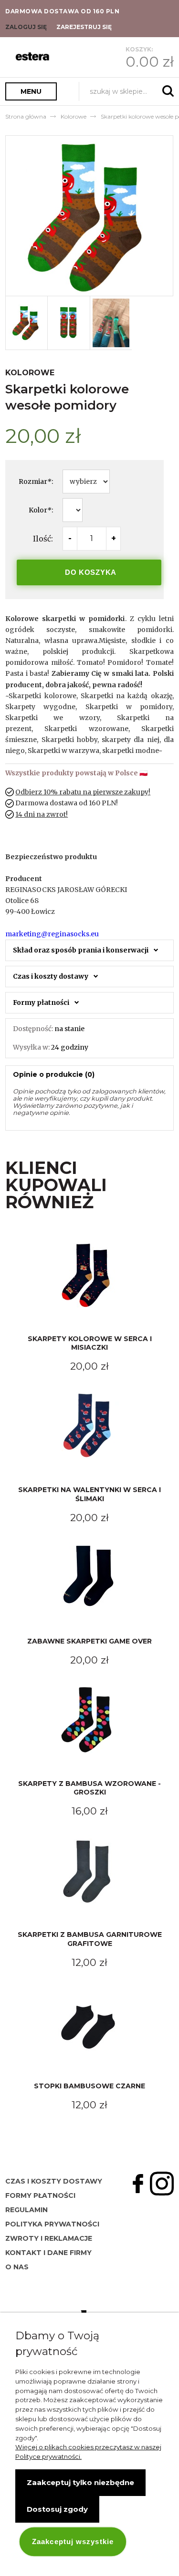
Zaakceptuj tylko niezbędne (80, 2482)
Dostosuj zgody (57, 2509)
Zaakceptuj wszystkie (73, 2541)
